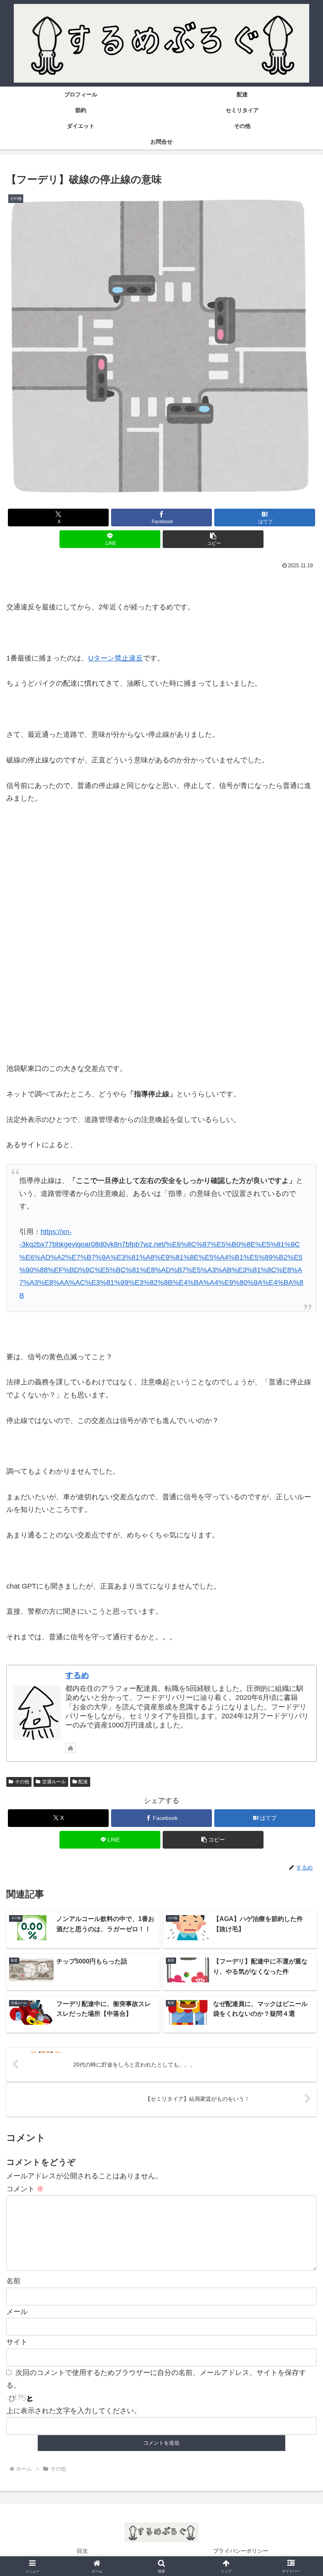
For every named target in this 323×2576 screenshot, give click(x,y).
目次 (82, 2551)
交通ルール (54, 1782)
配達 (83, 1782)
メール (17, 2312)
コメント (25, 2189)
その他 (22, 1782)
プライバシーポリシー (241, 2551)
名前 (13, 2281)
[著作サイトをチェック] (71, 1748)
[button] (213, 539)
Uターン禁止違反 (116, 658)
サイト (17, 2342)
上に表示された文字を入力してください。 (74, 2411)
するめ (77, 1675)
